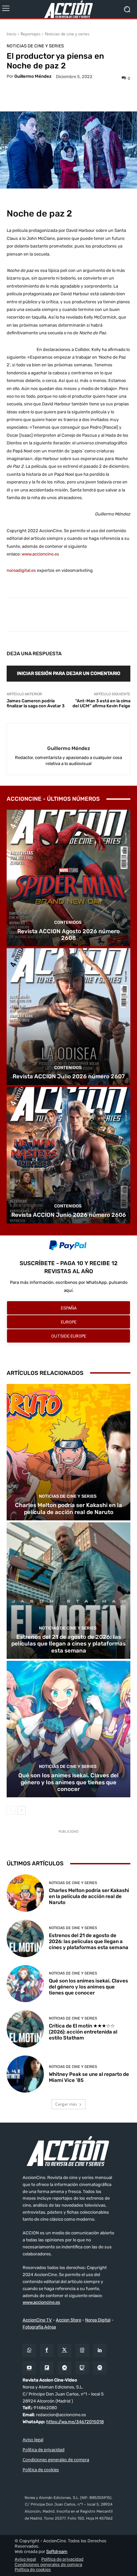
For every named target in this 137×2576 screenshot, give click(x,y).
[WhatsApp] (29, 2350)
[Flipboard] (47, 2368)
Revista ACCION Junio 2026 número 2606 (69, 1215)
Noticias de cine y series (67, 34)
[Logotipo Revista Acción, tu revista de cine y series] (68, 9)
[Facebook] (47, 2350)
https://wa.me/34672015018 (75, 2422)
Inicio (11, 34)
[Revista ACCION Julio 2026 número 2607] (68, 1016)
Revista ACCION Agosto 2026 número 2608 (68, 935)
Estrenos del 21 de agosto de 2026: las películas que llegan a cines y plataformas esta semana (68, 1644)
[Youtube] (29, 2368)
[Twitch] (82, 2368)
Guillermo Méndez (33, 76)
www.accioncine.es (40, 554)
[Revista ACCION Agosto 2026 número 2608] (68, 878)
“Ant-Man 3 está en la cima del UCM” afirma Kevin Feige (101, 703)
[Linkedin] (100, 2350)
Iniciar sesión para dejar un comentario (69, 673)
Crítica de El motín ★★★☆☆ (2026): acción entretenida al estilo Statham (83, 2032)
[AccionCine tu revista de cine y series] (68, 2151)
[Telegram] (64, 2368)
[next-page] (21, 1810)
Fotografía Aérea (39, 2327)
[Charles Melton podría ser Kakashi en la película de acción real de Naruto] (68, 1452)
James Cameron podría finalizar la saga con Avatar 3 (36, 703)
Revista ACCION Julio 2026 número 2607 (69, 1076)
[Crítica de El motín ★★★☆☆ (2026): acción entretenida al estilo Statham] (25, 2029)
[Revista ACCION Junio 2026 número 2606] (68, 1155)
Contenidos (68, 922)
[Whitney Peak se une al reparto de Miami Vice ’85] (25, 2074)
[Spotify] (100, 2368)
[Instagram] (82, 2350)
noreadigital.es (21, 570)
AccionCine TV (37, 2320)
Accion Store (68, 2320)
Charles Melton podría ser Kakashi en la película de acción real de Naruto (68, 1508)
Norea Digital (98, 2320)
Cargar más (66, 2104)
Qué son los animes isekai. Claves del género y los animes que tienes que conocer (68, 1782)
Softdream (57, 2551)
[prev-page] (11, 1810)
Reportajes (31, 34)
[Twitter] (64, 2350)
